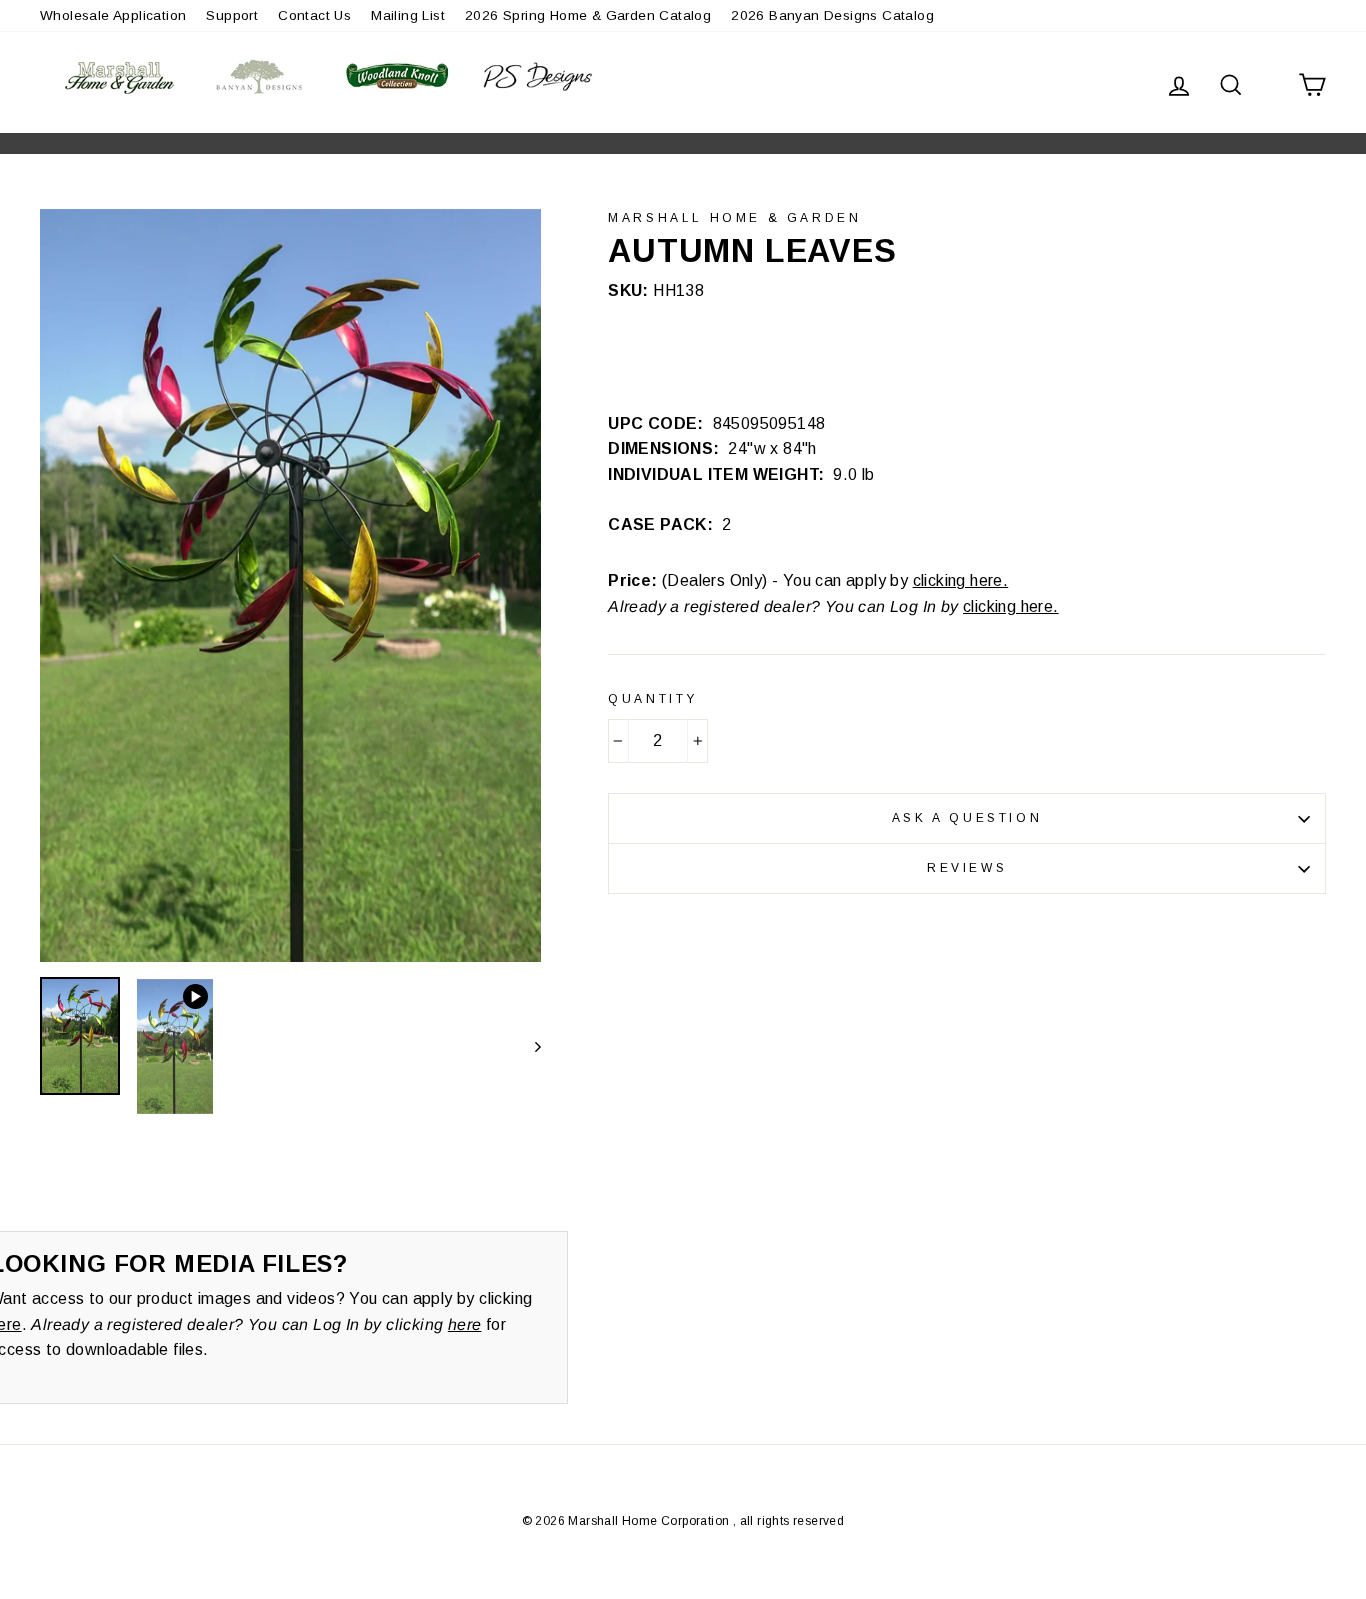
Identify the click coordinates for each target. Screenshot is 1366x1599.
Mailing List (408, 15)
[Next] (528, 1046)
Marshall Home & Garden (734, 218)
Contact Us (314, 15)
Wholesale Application (113, 15)
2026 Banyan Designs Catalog (832, 15)
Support (232, 15)
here (465, 1324)
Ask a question (967, 818)
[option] (291, 585)
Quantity (653, 699)
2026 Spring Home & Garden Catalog (588, 15)
